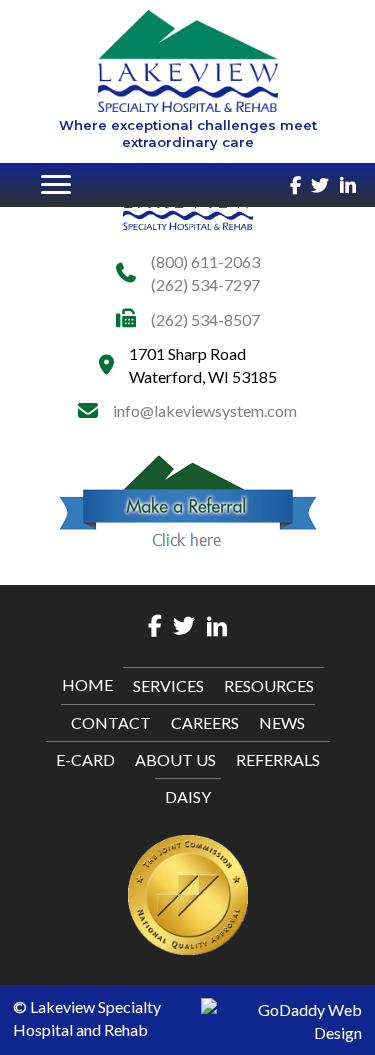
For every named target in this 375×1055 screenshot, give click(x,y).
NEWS (282, 722)
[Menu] (56, 185)
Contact (111, 722)
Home (87, 684)
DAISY (188, 796)
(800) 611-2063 (205, 261)
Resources (269, 685)
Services (168, 685)
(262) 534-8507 (205, 319)
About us (175, 759)
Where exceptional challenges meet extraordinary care (188, 133)
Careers (205, 722)
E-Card (85, 759)
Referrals (278, 759)
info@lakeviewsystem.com (205, 410)
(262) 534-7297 (205, 284)
